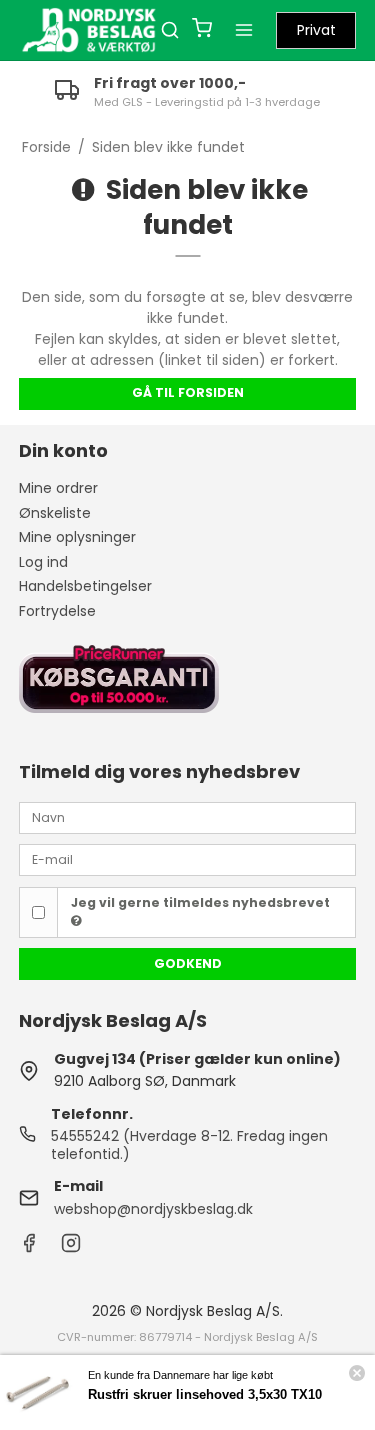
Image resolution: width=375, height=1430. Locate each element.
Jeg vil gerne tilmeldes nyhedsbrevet (200, 902)
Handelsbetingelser (85, 586)
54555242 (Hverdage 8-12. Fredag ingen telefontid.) (189, 1145)
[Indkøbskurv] (202, 30)
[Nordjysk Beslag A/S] (89, 30)
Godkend (188, 963)
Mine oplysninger (77, 537)
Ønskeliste (55, 513)
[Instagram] (71, 1248)
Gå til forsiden (188, 392)
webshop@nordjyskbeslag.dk (153, 1209)
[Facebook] (29, 1248)
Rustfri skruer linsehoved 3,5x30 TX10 (205, 1394)
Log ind (43, 562)
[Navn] (188, 816)
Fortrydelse (57, 611)
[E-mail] (188, 859)
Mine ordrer (58, 488)
